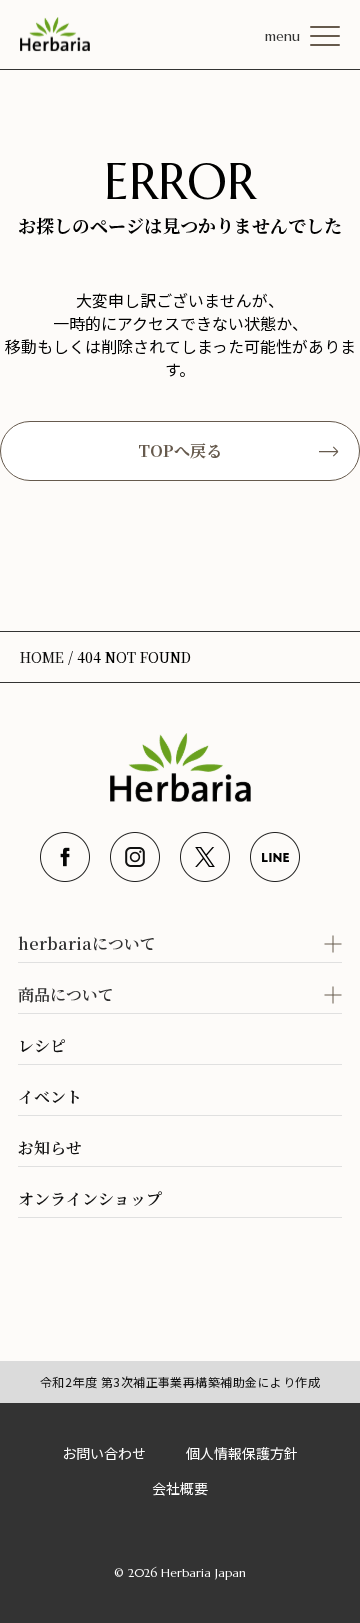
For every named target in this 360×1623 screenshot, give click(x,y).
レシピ (42, 1045)
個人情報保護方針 (242, 1453)
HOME (42, 657)
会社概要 (180, 1488)
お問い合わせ (104, 1453)
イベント (50, 1096)
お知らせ (50, 1147)
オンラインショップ (90, 1198)
